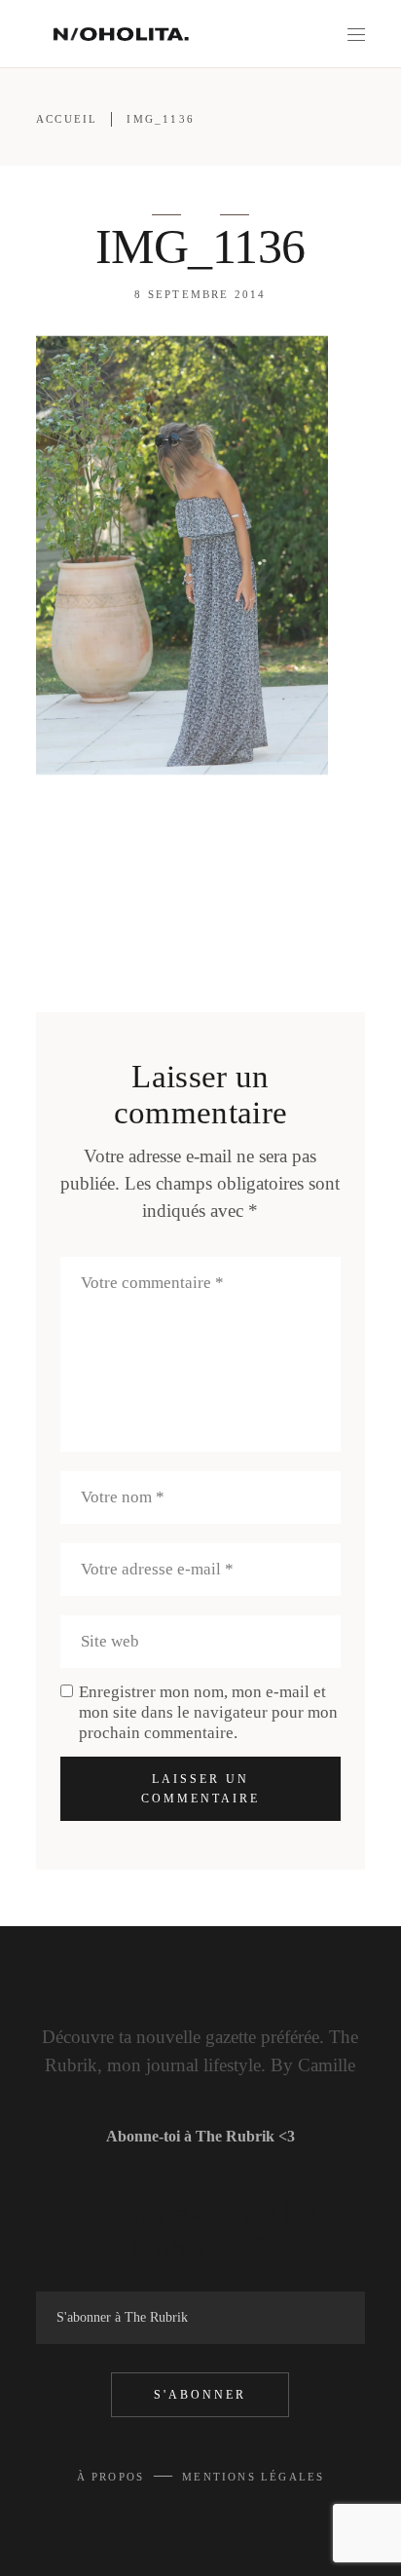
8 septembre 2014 (200, 294)
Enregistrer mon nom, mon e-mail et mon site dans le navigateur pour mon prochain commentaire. (208, 1712)
